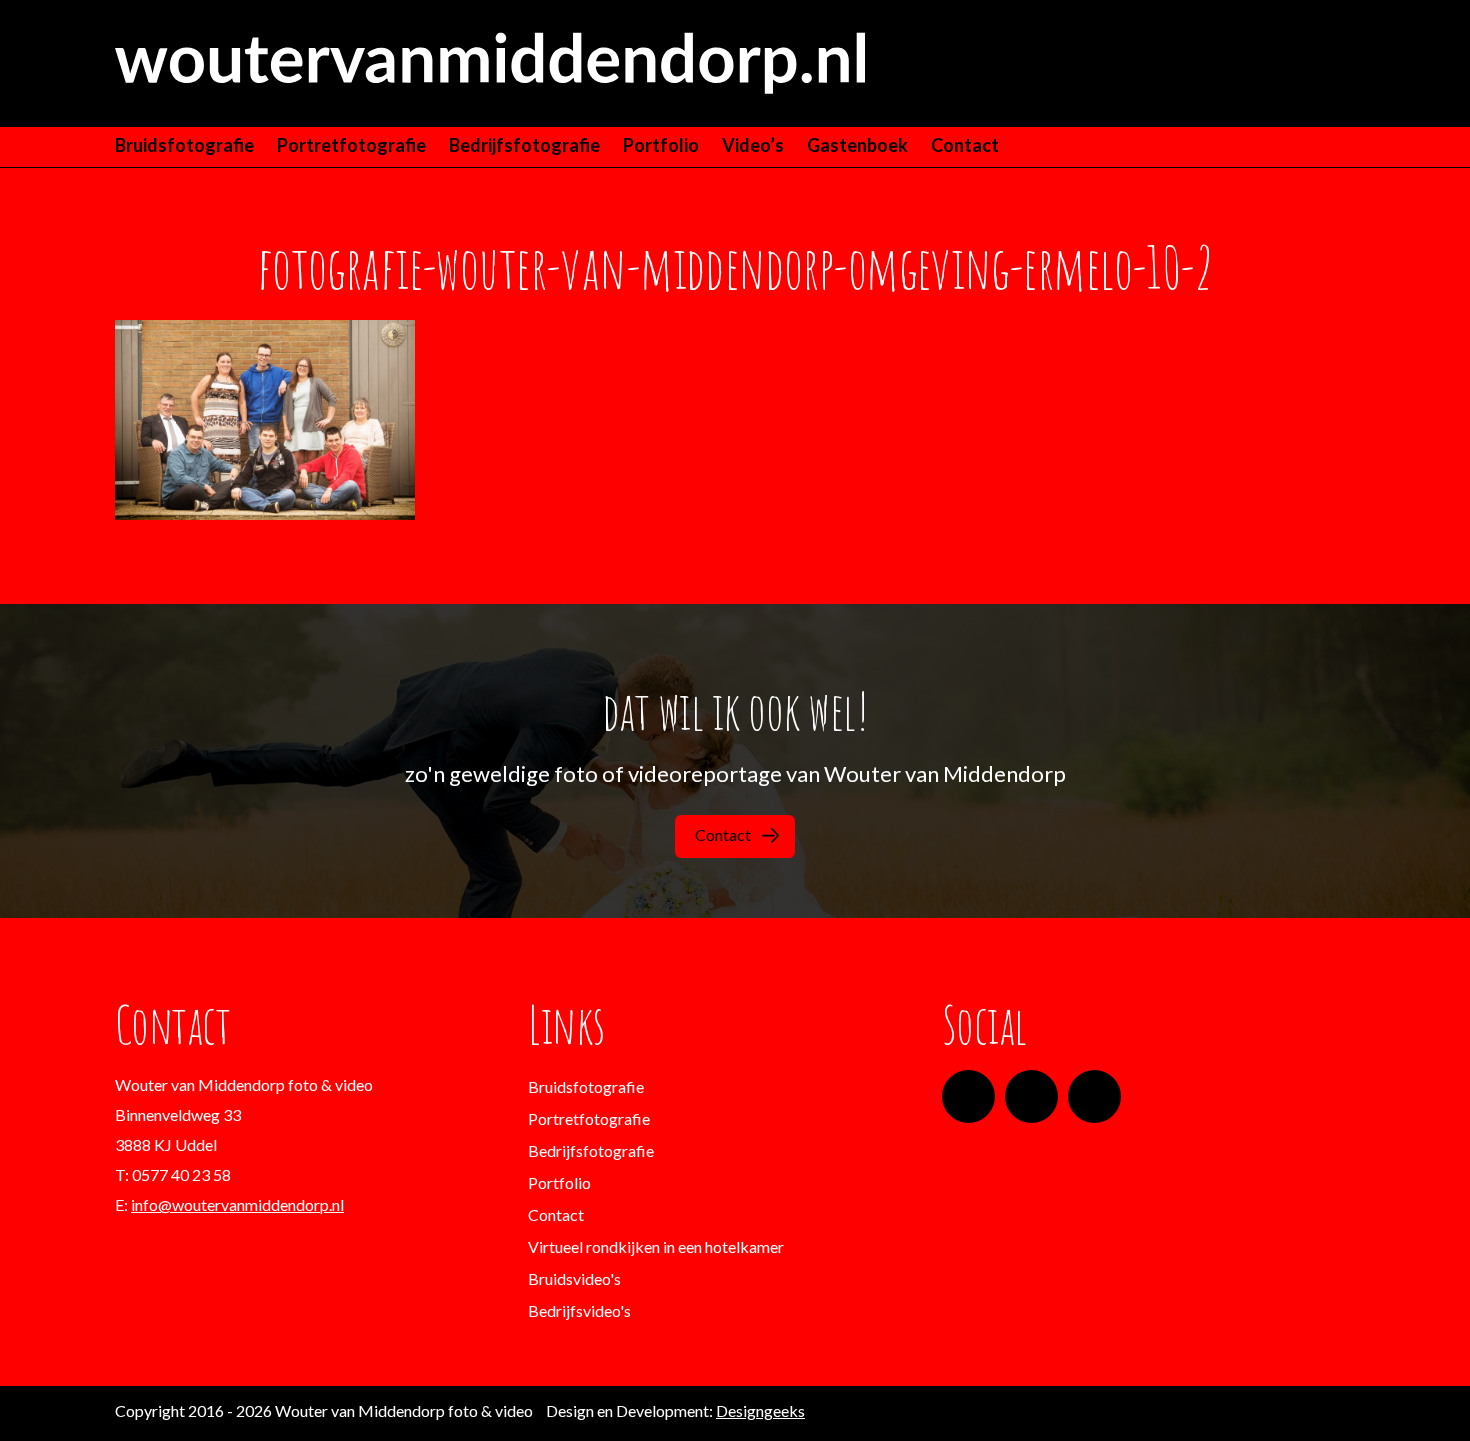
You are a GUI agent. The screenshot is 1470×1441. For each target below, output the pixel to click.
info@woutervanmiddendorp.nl (237, 1204)
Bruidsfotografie (184, 145)
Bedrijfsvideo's (579, 1310)
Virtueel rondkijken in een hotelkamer (656, 1246)
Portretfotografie (351, 145)
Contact (965, 145)
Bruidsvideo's (574, 1278)
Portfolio (661, 145)
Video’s (753, 145)
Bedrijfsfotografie (524, 145)
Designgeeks (760, 1410)
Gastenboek (857, 145)
